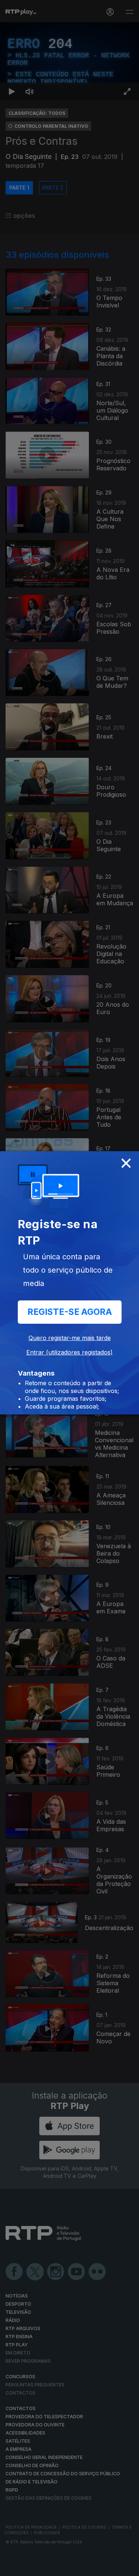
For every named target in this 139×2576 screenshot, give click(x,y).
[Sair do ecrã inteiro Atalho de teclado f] (127, 2567)
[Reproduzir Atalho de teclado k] (12, 2567)
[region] (69, 1288)
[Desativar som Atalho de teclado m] (30, 2567)
